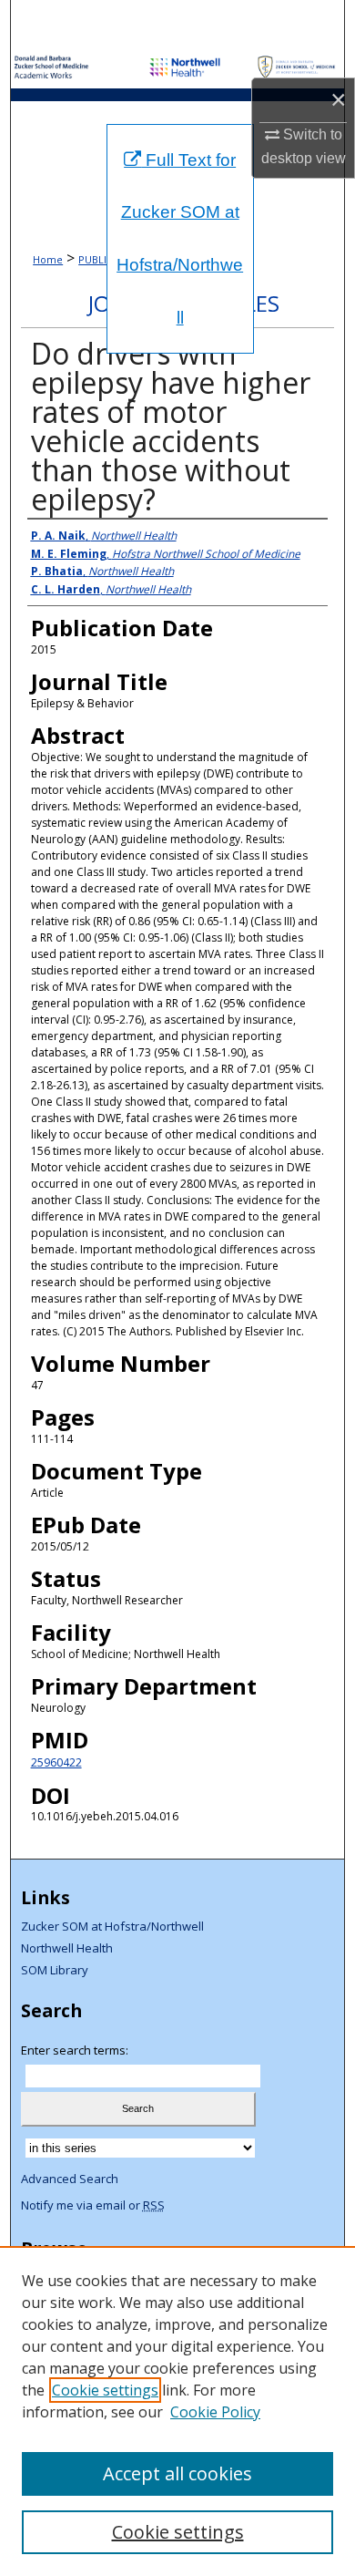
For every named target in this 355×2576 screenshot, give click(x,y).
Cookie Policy (215, 2412)
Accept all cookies (177, 2473)
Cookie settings (105, 2390)
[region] (177, 2411)
